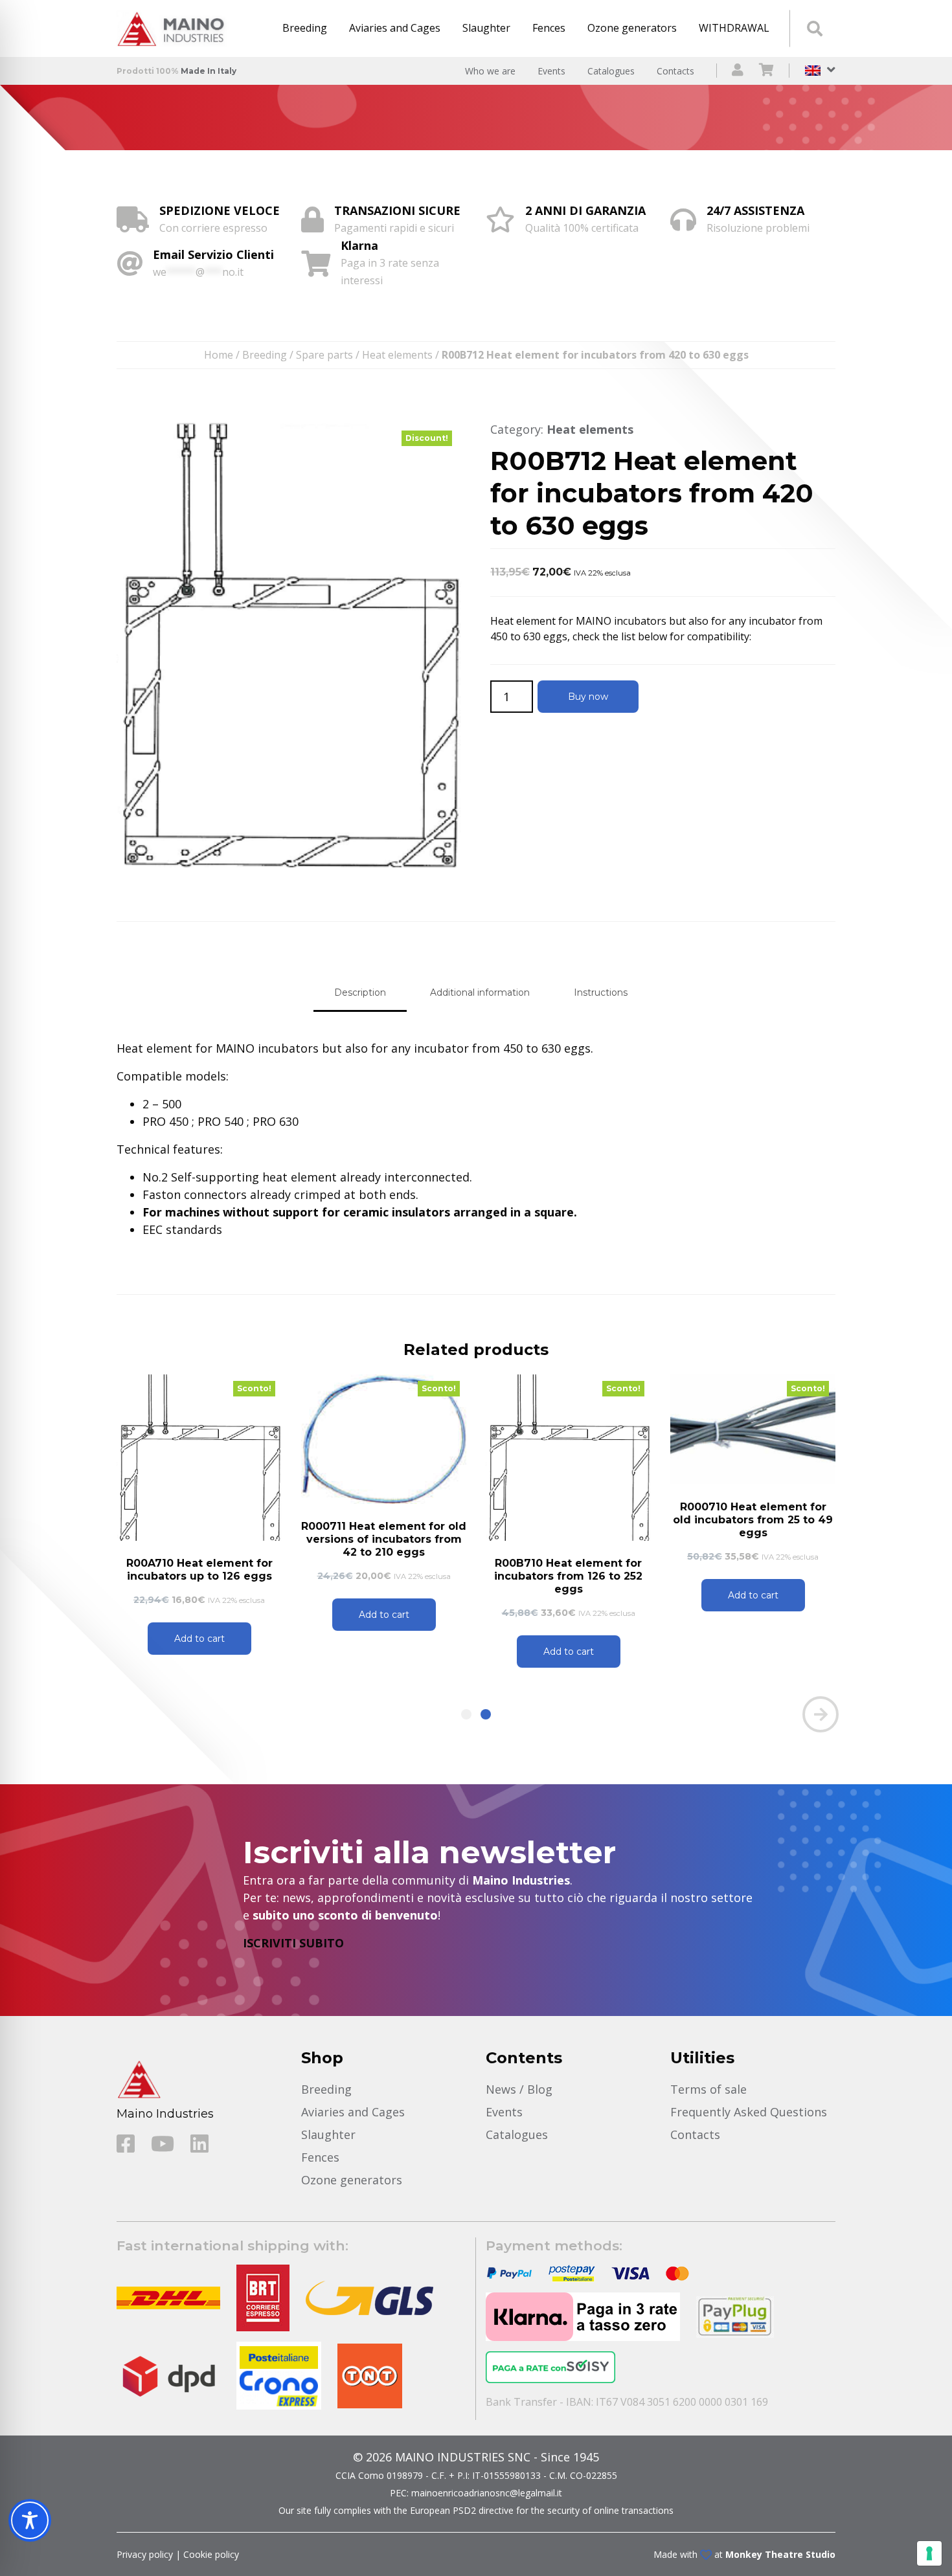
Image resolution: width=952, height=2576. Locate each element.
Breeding (305, 28)
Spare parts (324, 355)
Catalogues (611, 71)
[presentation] (131, 1714)
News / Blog (519, 2089)
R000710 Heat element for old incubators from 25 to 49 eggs (753, 1520)
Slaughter (486, 28)
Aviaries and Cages (395, 28)
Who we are (490, 71)
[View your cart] (766, 71)
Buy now (588, 697)
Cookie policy (211, 2554)
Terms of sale (708, 2089)
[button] (466, 1714)
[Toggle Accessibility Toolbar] (30, 2520)
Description (360, 992)
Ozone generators (632, 28)
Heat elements (397, 355)
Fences (549, 28)
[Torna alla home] (175, 28)
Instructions (601, 992)
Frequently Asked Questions (749, 2112)
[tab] (360, 993)
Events (551, 71)
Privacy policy (145, 2554)
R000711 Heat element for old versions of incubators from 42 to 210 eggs (384, 1539)
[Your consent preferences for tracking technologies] (929, 2553)
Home (219, 355)
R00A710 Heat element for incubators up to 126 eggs (199, 1570)
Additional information (480, 992)
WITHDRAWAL (734, 28)
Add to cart (199, 1639)
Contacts (675, 71)
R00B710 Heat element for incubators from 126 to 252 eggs (568, 1576)
